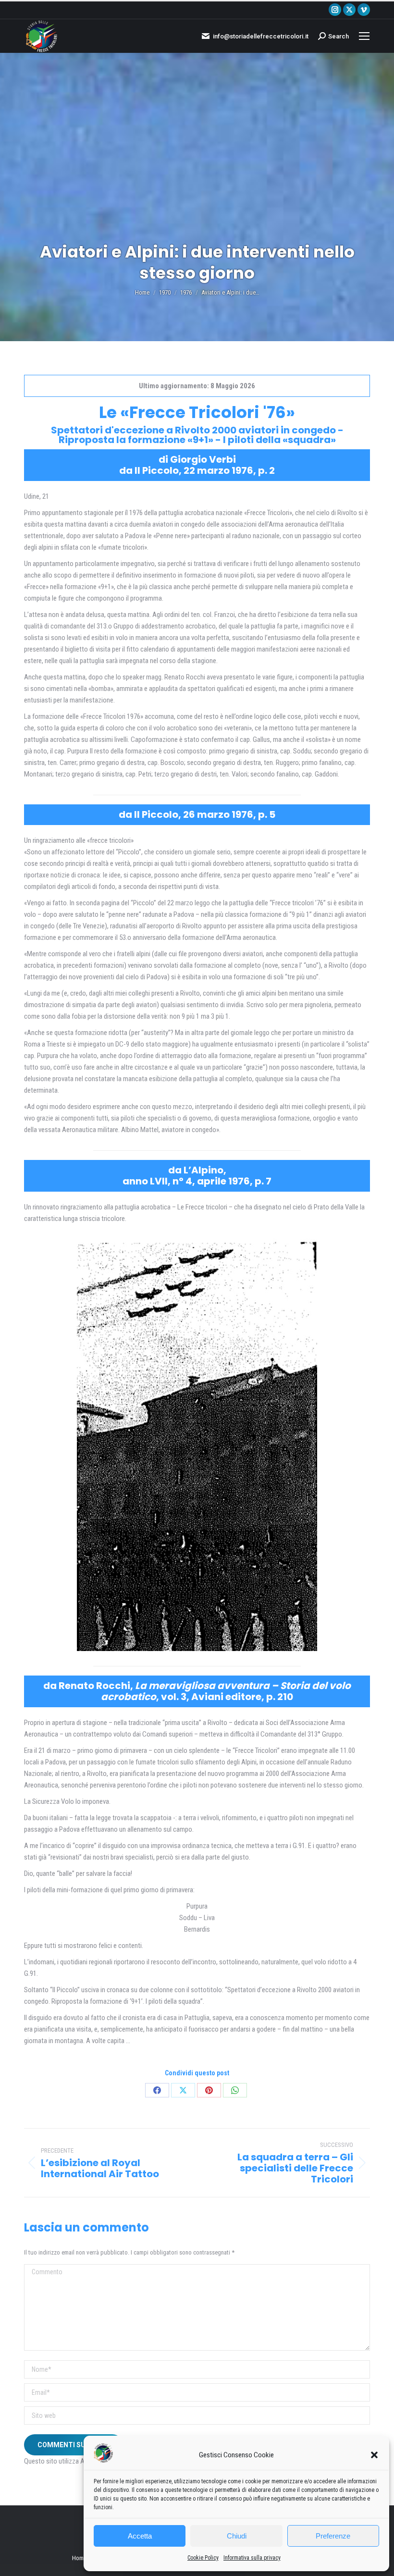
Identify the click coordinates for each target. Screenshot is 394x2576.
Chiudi (237, 2536)
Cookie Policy (203, 2558)
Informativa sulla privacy (252, 2558)
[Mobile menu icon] (364, 36)
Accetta (140, 2536)
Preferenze (333, 2536)
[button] (374, 2455)
